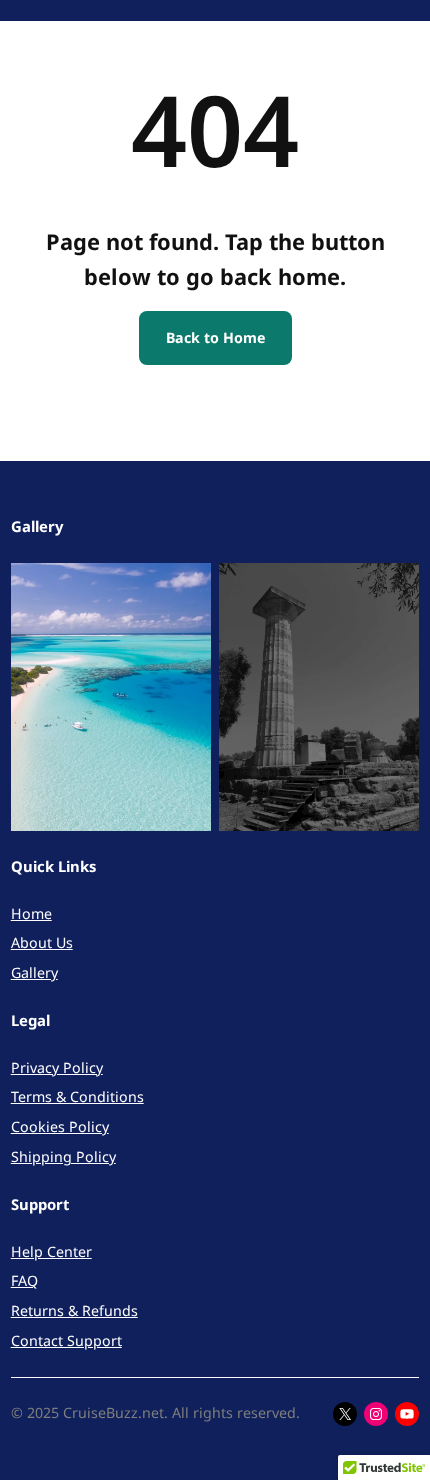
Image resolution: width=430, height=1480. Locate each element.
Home (31, 913)
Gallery (34, 972)
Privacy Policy (57, 1067)
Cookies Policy (60, 1126)
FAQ (24, 1280)
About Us (42, 942)
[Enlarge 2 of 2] (393, 589)
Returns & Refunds (74, 1310)
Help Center (51, 1251)
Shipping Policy (63, 1156)
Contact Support (66, 1340)
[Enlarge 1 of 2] (185, 589)
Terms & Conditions (77, 1096)
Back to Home (215, 337)
